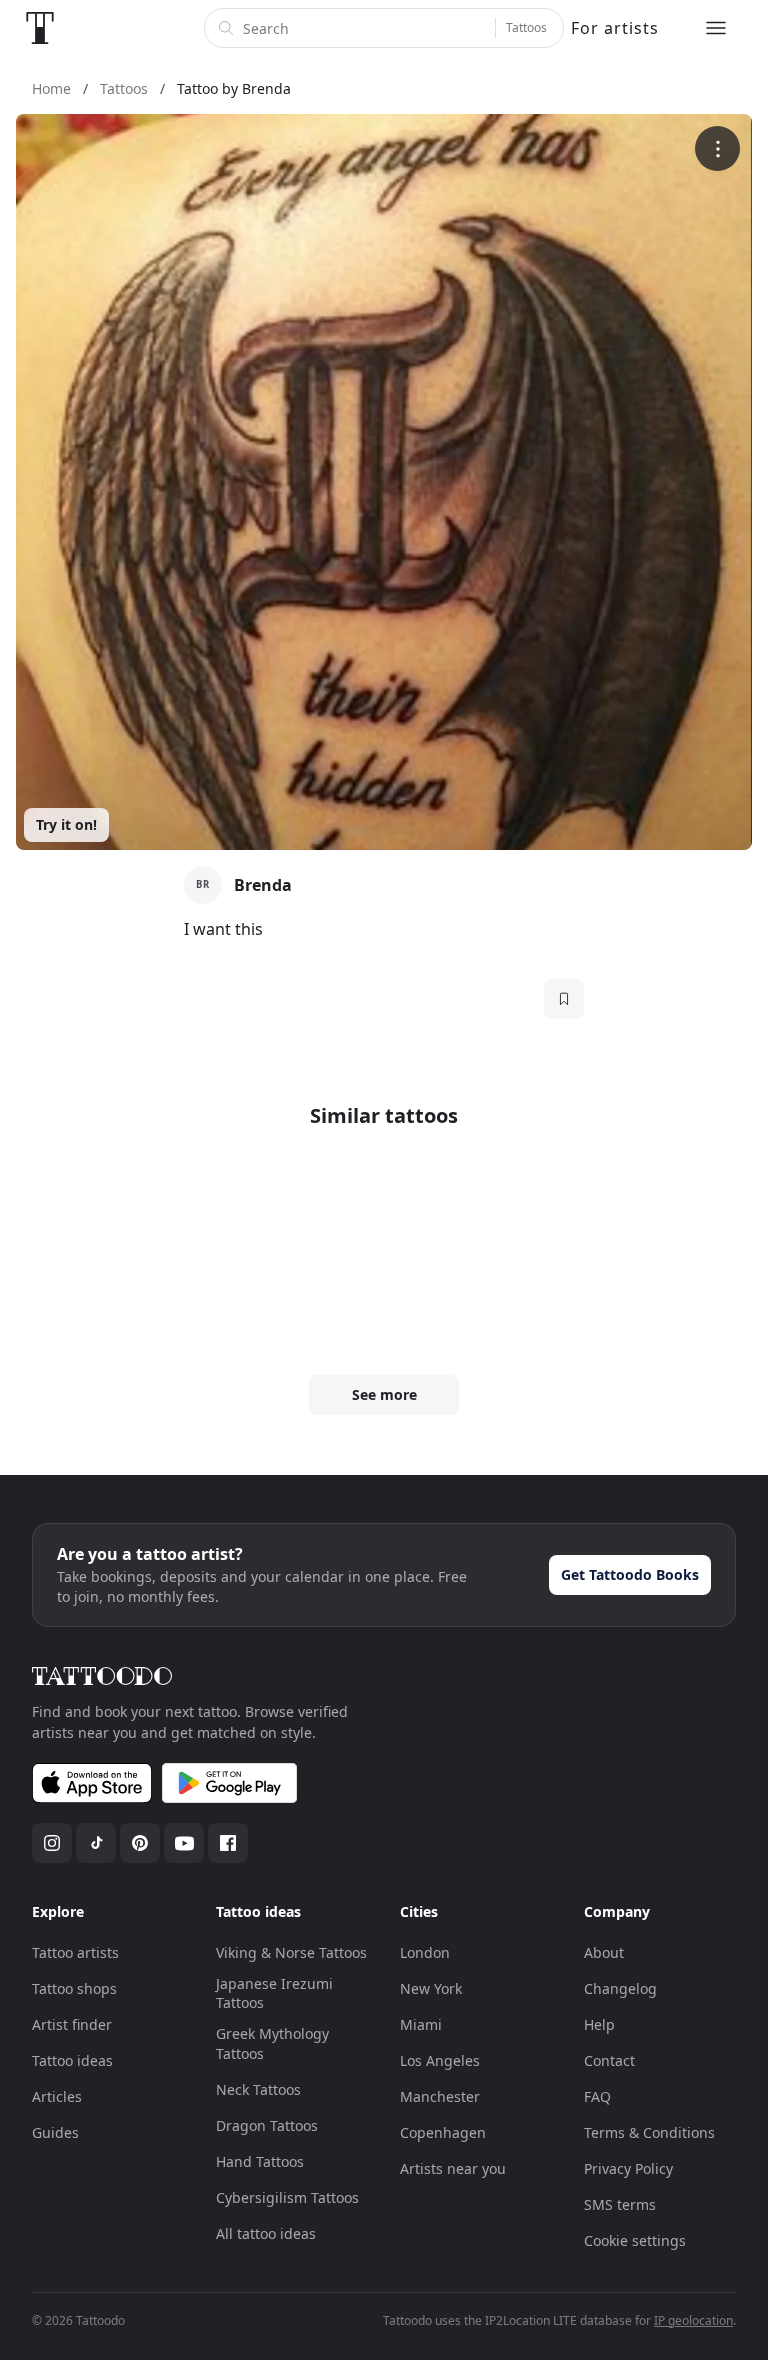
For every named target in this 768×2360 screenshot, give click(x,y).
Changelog (620, 1988)
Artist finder (72, 2024)
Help (599, 2024)
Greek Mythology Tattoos (272, 2043)
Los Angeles (440, 2060)
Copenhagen (443, 2132)
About (604, 1952)
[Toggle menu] (716, 28)
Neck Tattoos (258, 2089)
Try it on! (66, 824)
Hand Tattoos (260, 2161)
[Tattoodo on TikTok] (96, 1843)
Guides (55, 2132)
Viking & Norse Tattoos (291, 1952)
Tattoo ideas (72, 2060)
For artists (615, 28)
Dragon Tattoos (267, 2125)
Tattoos (526, 27)
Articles (57, 2096)
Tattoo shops (74, 1988)
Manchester (440, 2096)
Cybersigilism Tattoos (287, 2197)
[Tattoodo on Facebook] (228, 1843)
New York (431, 1988)
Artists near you (453, 2168)
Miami (421, 2024)
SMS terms (620, 2204)
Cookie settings (635, 2240)
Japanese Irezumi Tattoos (274, 1993)
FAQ (597, 2096)
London (425, 1952)
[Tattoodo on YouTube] (184, 1843)
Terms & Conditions (649, 2132)
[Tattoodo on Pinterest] (140, 1843)
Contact (609, 2060)
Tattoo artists (75, 1952)
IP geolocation (693, 2320)
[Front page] (40, 28)
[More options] (717, 148)
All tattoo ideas (266, 2233)
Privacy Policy (628, 2168)
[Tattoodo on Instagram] (52, 1843)
